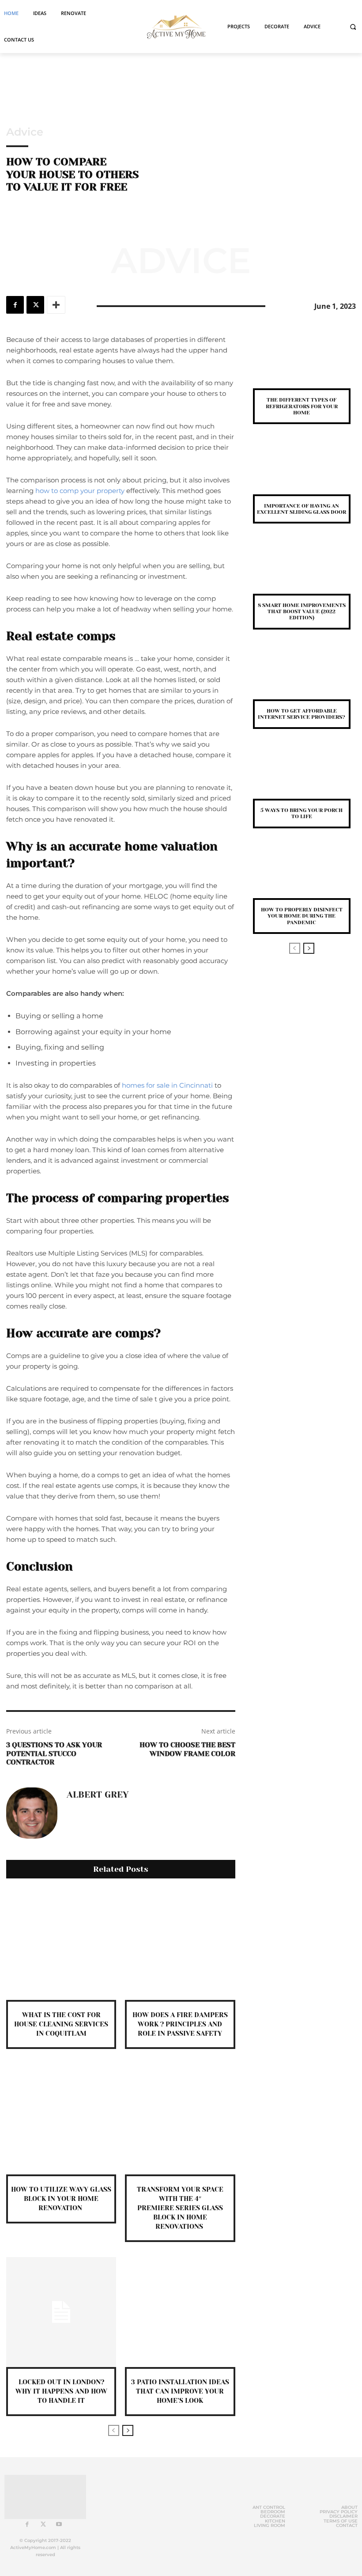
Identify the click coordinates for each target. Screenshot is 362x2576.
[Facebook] (15, 305)
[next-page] (128, 2430)
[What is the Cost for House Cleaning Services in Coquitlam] (61, 1945)
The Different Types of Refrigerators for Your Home (302, 406)
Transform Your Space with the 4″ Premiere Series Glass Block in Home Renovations (180, 2208)
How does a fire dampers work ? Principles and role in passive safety (180, 2024)
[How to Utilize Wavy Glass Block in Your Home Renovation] (61, 2119)
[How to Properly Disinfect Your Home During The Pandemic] (302, 877)
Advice (25, 132)
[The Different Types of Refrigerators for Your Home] (302, 367)
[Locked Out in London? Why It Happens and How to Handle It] (61, 2312)
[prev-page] (114, 2430)
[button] (353, 27)
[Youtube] (59, 2525)
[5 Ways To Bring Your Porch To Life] (302, 777)
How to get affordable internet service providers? (302, 714)
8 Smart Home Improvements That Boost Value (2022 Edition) (302, 612)
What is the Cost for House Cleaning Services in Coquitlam (61, 2024)
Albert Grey (98, 1795)
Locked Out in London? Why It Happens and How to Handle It (61, 2391)
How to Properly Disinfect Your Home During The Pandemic (302, 916)
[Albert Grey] (32, 1813)
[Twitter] (35, 305)
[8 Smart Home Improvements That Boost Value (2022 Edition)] (302, 572)
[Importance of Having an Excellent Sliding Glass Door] (302, 472)
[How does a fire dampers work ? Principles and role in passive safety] (180, 1945)
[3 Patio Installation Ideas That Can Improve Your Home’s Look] (180, 2312)
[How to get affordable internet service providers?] (302, 678)
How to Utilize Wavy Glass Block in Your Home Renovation (61, 2199)
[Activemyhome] (174, 26)
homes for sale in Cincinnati (167, 1085)
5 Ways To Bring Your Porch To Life (302, 813)
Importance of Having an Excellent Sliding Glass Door (302, 509)
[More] (56, 305)
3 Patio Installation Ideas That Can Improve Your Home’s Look (180, 2391)
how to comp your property (80, 491)
